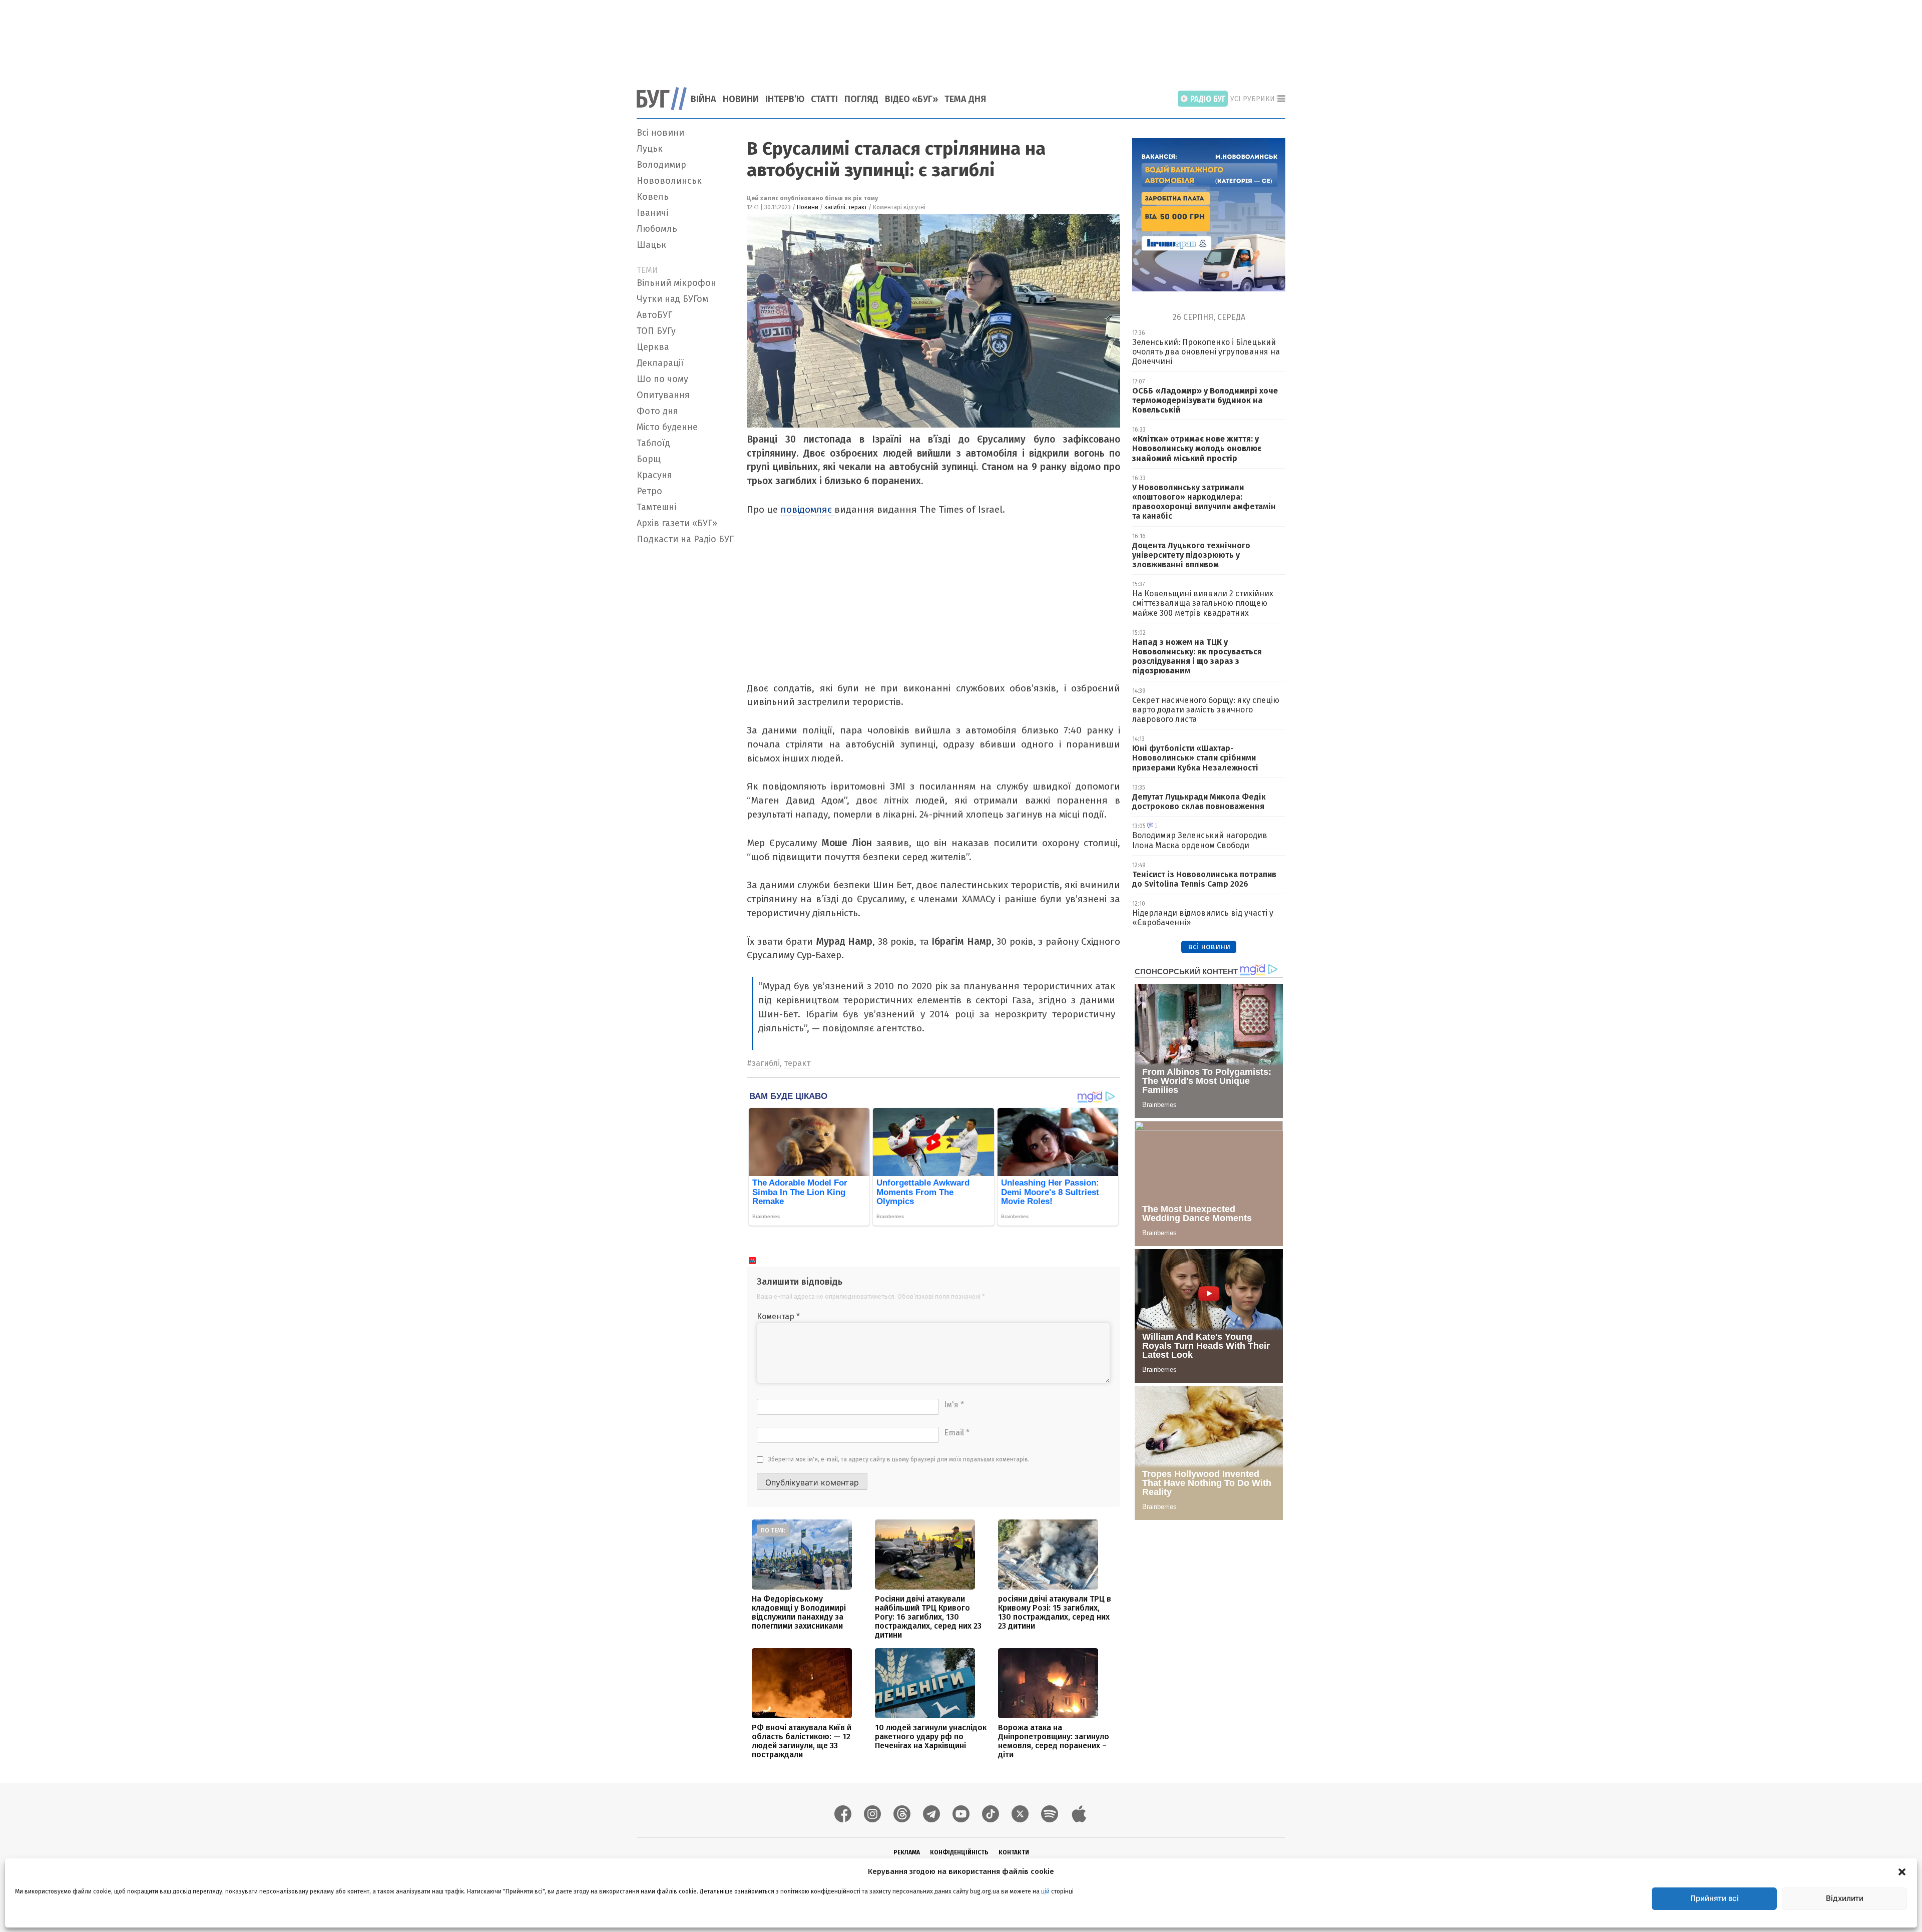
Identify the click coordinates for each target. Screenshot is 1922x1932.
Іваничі (652, 213)
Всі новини (660, 133)
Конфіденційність (959, 1852)
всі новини (1209, 946)
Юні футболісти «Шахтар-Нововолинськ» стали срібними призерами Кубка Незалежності (1195, 758)
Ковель (653, 197)
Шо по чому (662, 379)
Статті (824, 99)
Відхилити (1845, 1898)
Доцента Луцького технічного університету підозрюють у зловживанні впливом (1191, 555)
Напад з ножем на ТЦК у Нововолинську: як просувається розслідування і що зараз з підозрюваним (1197, 657)
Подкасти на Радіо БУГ (685, 539)
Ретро (649, 491)
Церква (653, 347)
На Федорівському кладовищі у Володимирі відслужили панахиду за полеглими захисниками (799, 1612)
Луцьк (650, 149)
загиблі (835, 207)
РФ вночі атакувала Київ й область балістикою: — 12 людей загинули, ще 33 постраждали (802, 1741)
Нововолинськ (669, 181)
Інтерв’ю (785, 99)
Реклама (907, 1852)
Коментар (778, 1316)
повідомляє (807, 509)
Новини (741, 99)
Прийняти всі (1715, 1898)
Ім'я (954, 1405)
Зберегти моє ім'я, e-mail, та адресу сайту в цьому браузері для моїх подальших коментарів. (899, 1459)
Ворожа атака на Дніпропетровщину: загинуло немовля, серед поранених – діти (1054, 1741)
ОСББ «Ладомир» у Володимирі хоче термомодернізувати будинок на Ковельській (1205, 400)
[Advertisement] (961, 38)
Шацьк (651, 245)
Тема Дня (965, 99)
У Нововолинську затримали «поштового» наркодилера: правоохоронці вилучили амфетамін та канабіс (1204, 502)
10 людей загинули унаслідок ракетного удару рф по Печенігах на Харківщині (931, 1736)
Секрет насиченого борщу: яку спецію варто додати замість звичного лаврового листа (1206, 710)
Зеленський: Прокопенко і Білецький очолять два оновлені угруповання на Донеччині (1206, 352)
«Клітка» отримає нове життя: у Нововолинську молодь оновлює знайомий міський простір (1197, 448)
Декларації (660, 363)
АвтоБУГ (654, 315)
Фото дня (657, 411)
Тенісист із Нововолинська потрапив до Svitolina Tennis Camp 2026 (1204, 879)
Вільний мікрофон (676, 283)
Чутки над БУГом (672, 299)
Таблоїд (653, 443)
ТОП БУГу (656, 331)
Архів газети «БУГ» (677, 523)
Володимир (661, 165)
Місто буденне (667, 427)
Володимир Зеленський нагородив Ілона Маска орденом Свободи (1200, 840)
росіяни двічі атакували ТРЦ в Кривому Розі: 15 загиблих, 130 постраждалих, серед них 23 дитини (1055, 1612)
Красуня (654, 475)
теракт (858, 207)
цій (1045, 1891)
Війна (703, 99)
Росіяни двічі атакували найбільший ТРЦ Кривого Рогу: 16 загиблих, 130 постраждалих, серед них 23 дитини (928, 1617)
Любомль (657, 229)
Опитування (663, 395)
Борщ (649, 459)
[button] (1902, 1871)
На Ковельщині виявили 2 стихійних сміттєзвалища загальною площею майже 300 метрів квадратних (1203, 603)
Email (957, 1433)
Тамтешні (656, 507)
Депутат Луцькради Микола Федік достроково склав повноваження (1199, 802)
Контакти (1014, 1852)
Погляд (861, 99)
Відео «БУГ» (911, 99)
